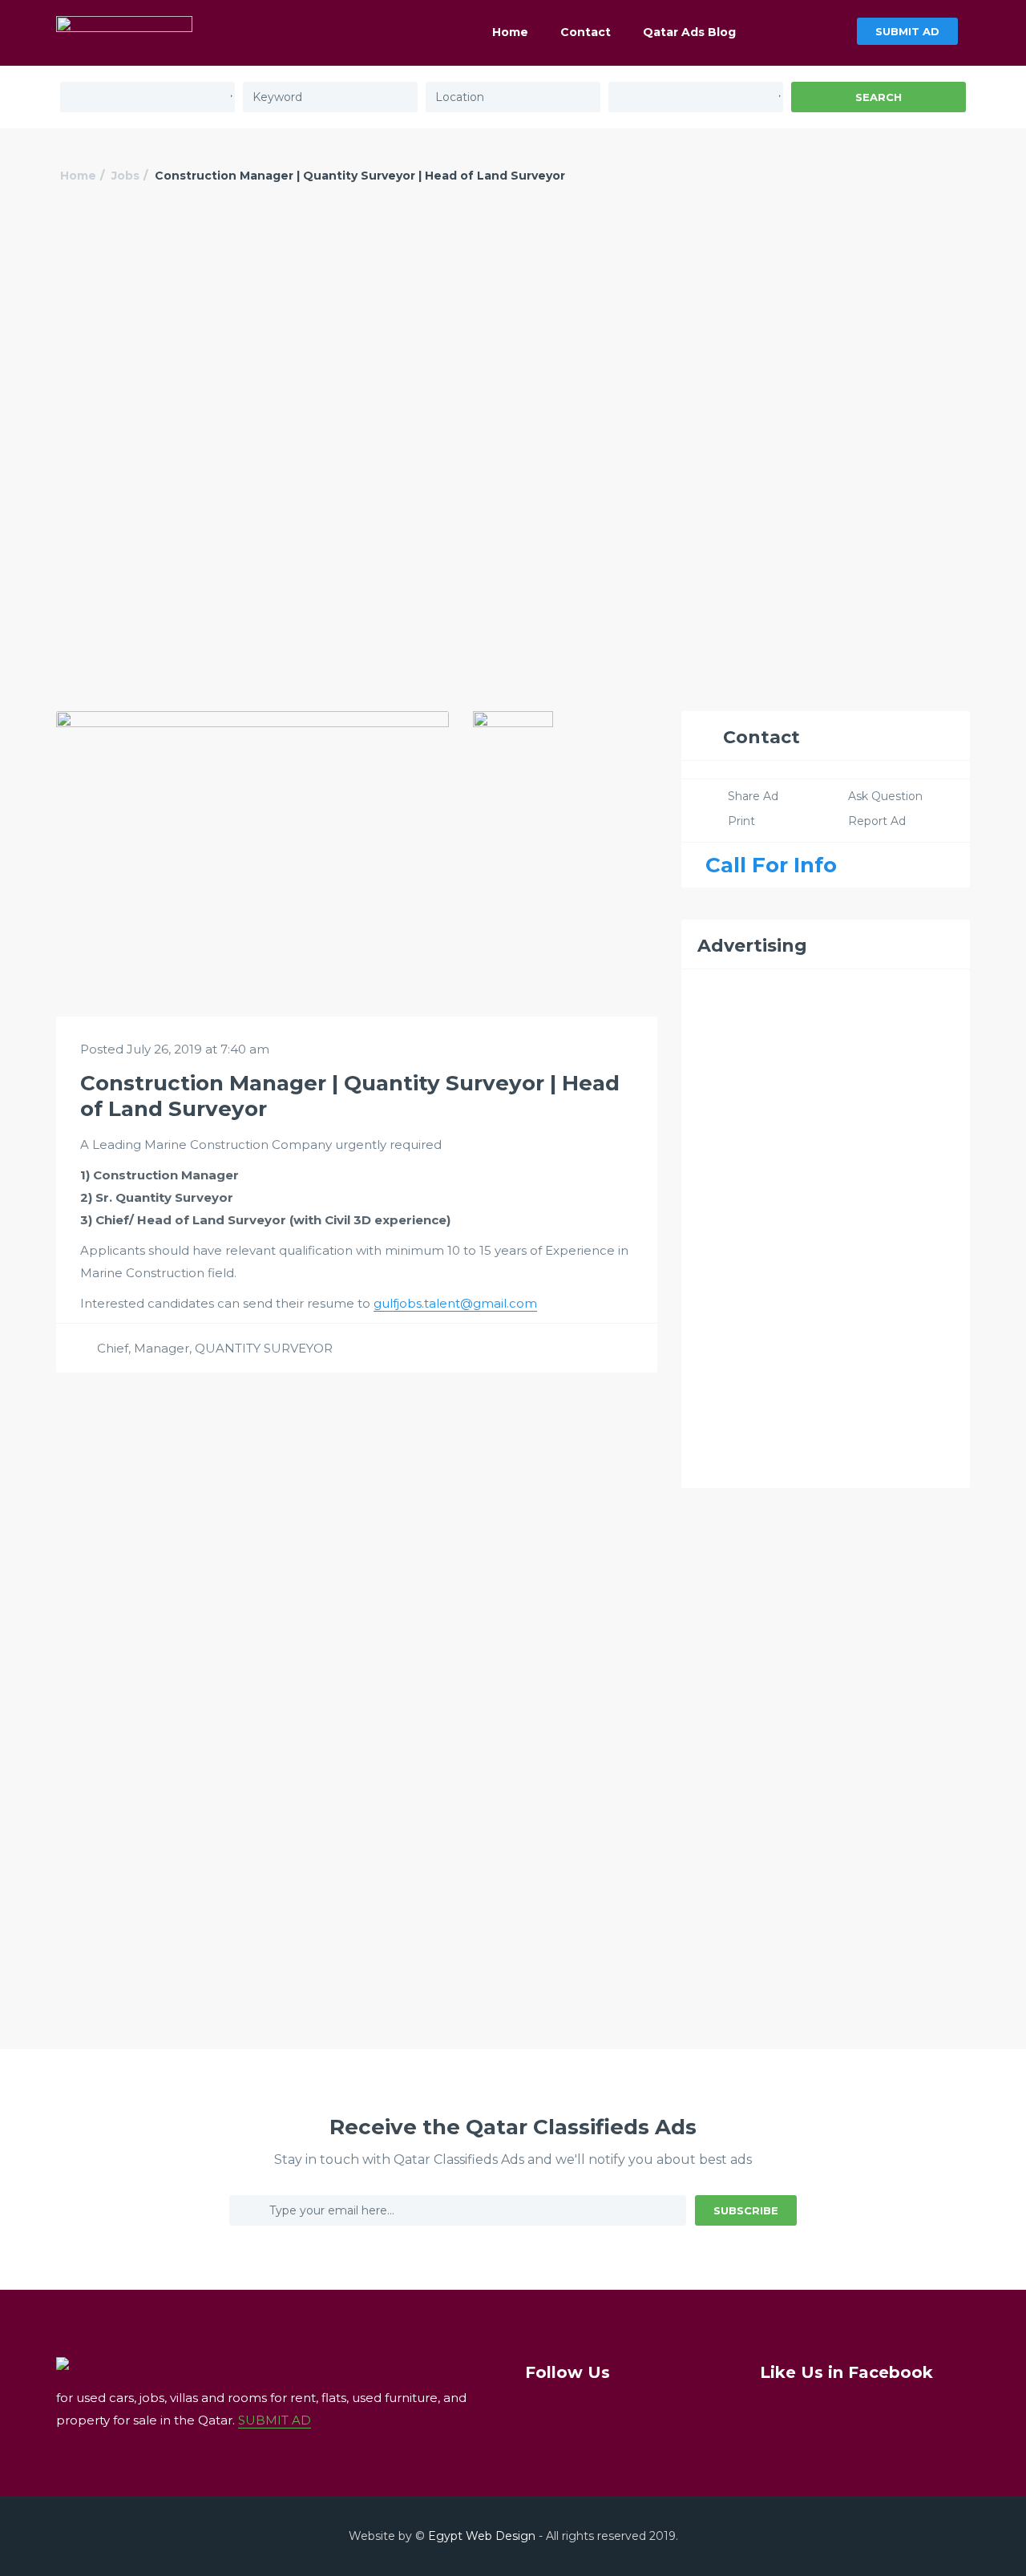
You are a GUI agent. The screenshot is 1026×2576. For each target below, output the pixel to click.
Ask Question (885, 796)
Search (879, 97)
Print (741, 821)
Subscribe (746, 2210)
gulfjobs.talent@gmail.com (455, 1303)
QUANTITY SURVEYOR (264, 1348)
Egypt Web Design (482, 2536)
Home (510, 32)
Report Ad (877, 821)
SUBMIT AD (907, 31)
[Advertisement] (513, 334)
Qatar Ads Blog (689, 32)
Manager (162, 1348)
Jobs (125, 176)
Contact (586, 32)
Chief (113, 1348)
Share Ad (753, 796)
